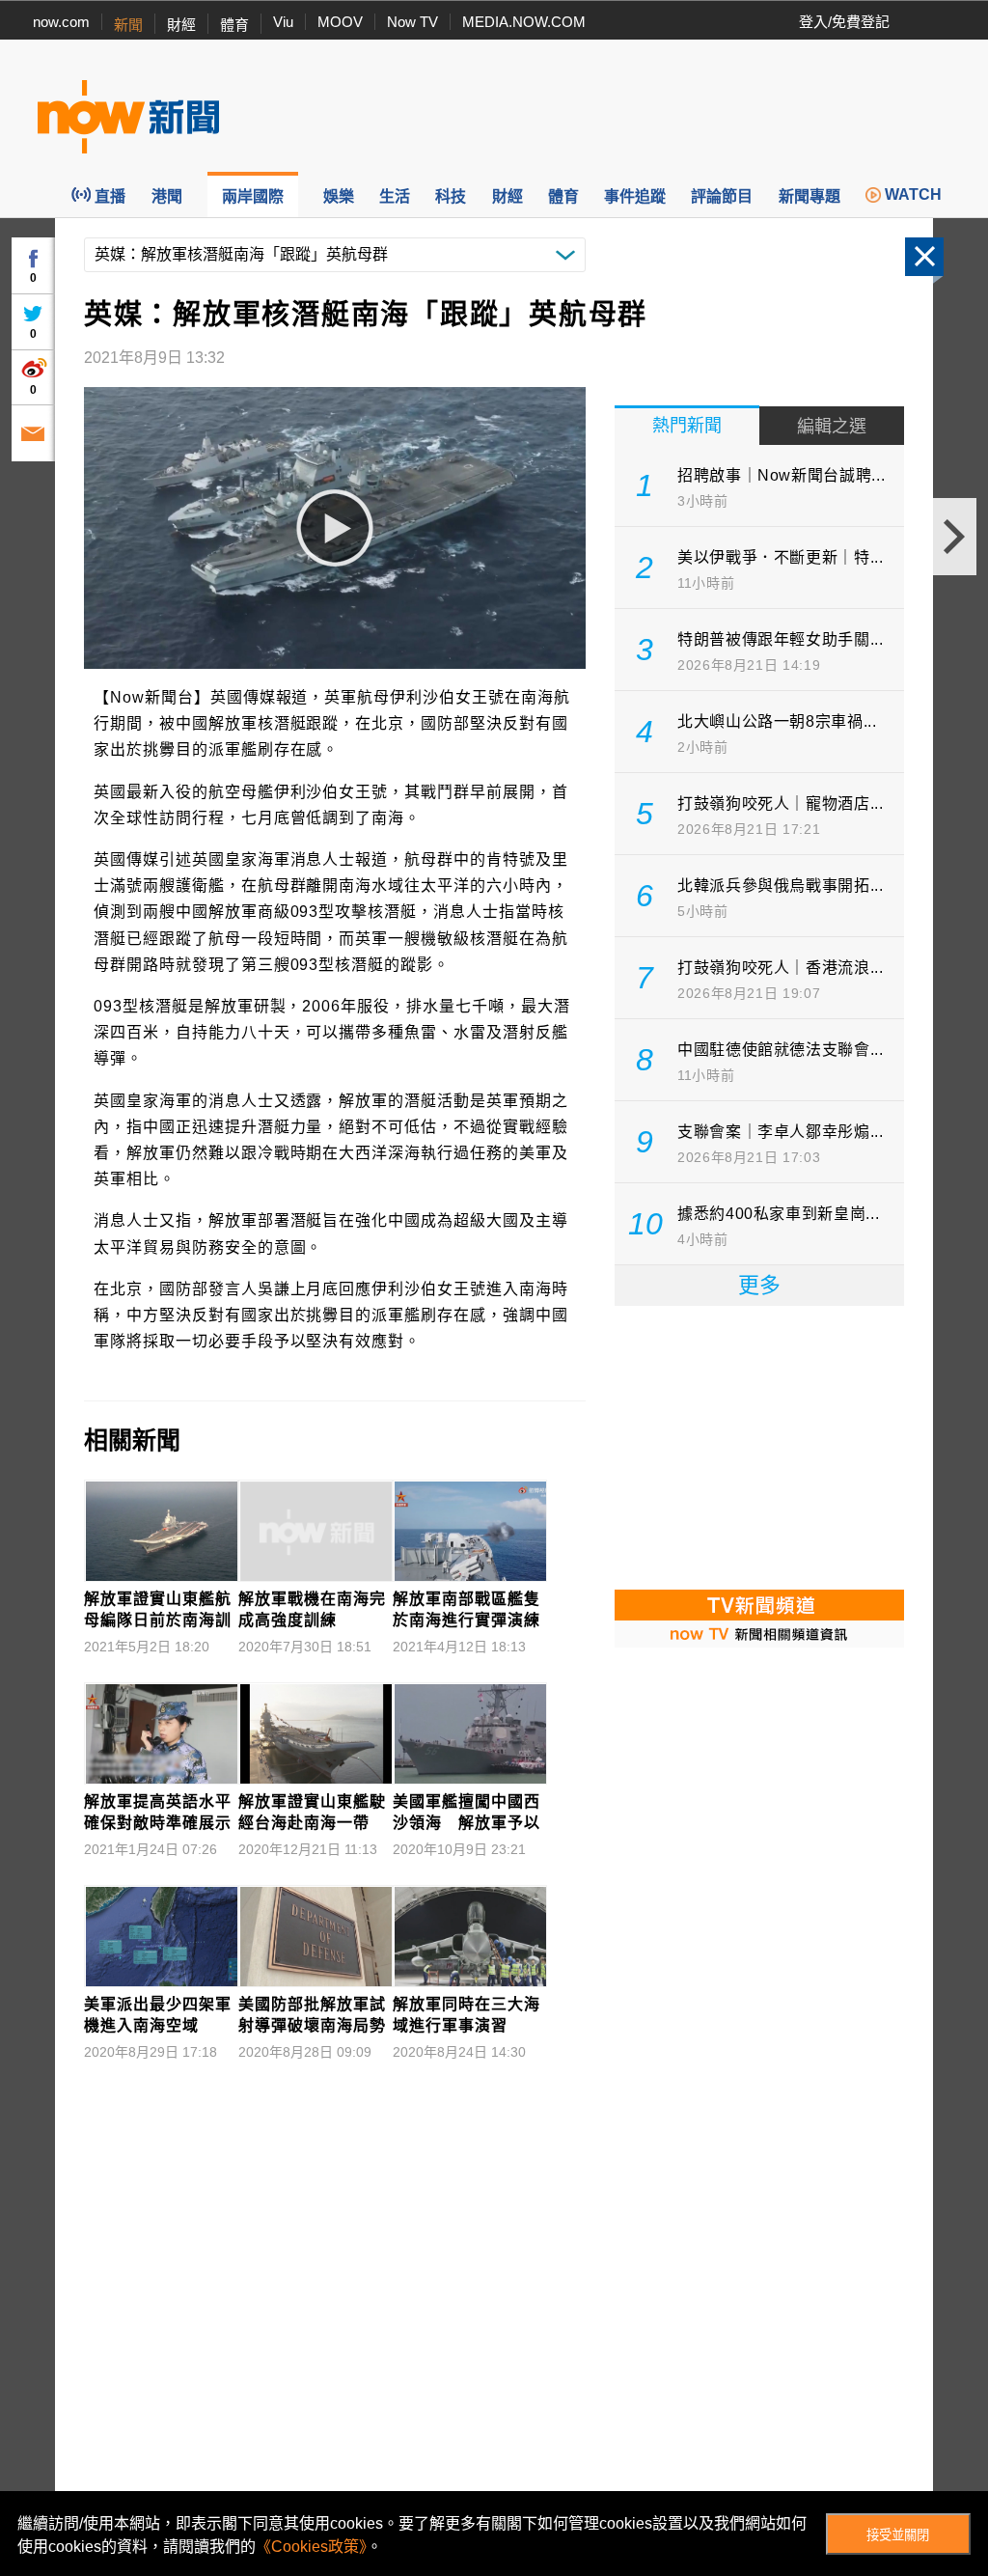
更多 (759, 1285)
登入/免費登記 (844, 22)
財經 (181, 25)
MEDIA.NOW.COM (524, 22)
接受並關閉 (898, 2535)
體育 (234, 25)
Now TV (412, 22)
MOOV (340, 22)
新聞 (128, 25)
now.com (61, 22)
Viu (283, 22)
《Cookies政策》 (311, 2547)
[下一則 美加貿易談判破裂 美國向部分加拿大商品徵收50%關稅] (955, 537)
